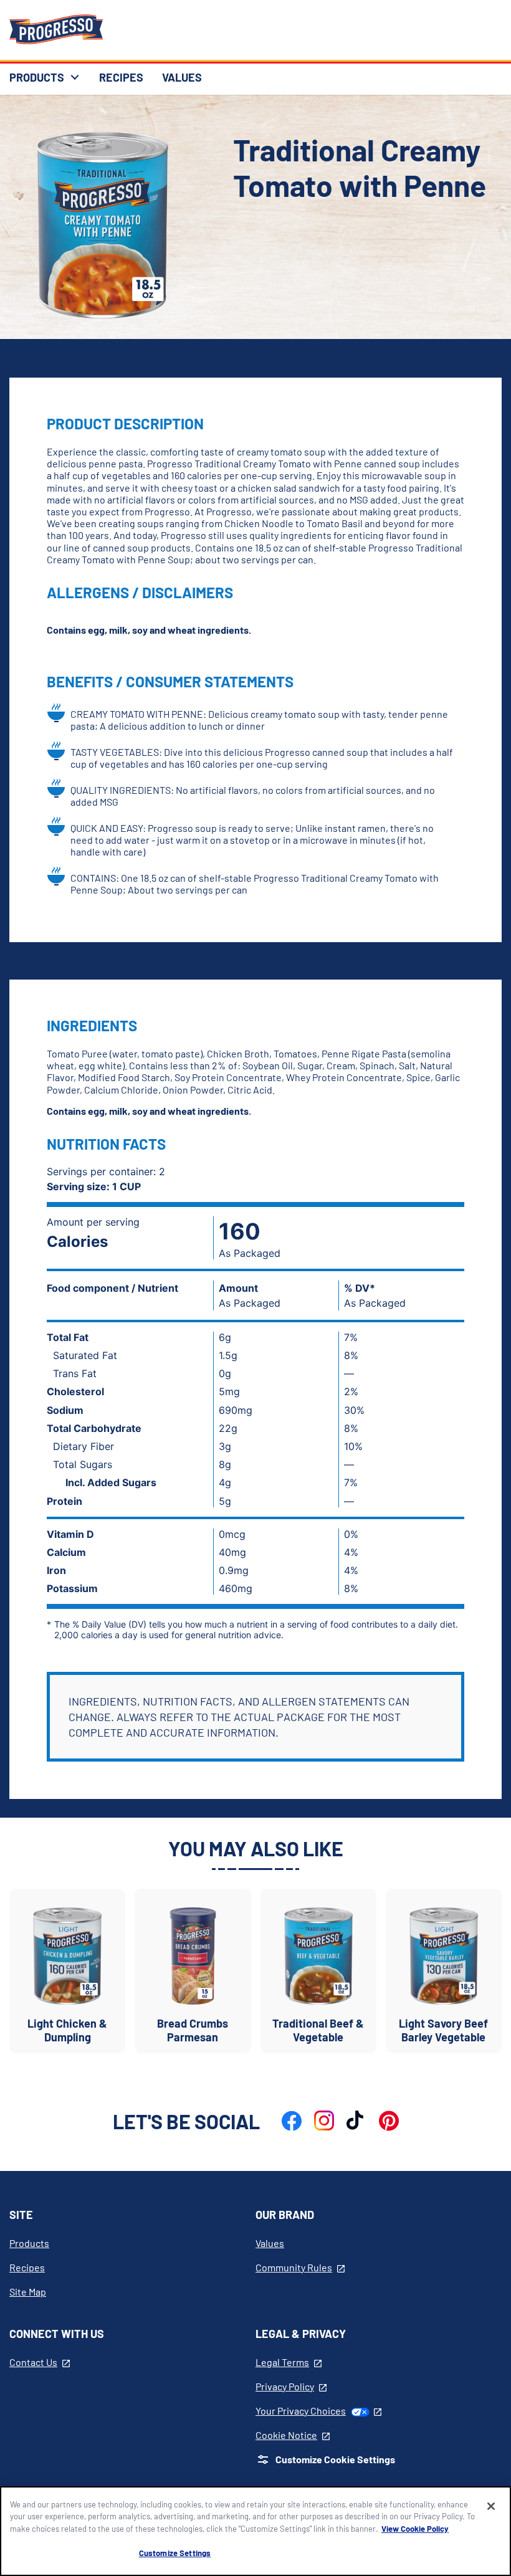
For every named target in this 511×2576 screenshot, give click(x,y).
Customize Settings (175, 2553)
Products (29, 2243)
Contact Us (40, 2362)
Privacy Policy (291, 2386)
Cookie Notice (293, 2435)
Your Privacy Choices (318, 2411)
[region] (255, 2531)
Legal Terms (289, 2362)
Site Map (28, 2292)
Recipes (27, 2267)
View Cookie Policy (415, 2529)
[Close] (491, 2506)
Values (270, 2243)
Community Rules (300, 2267)
